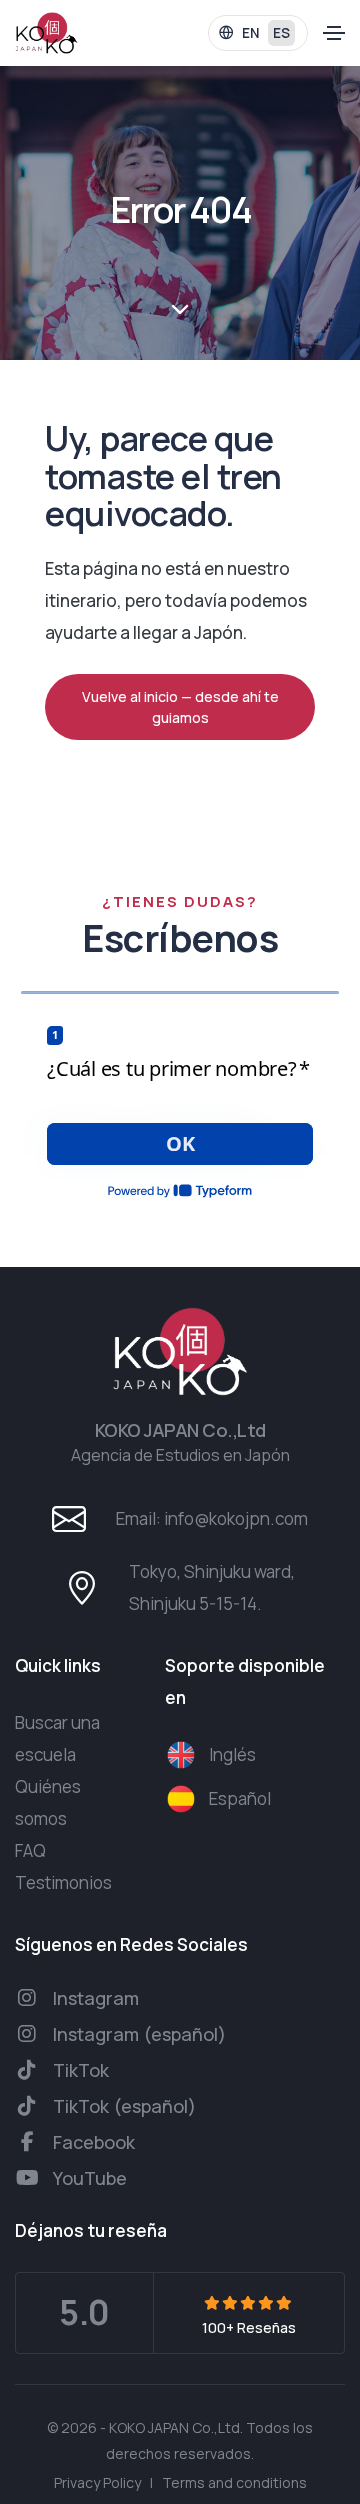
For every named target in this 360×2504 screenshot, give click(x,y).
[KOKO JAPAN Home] (46, 33)
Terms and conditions (234, 2482)
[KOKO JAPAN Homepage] (180, 1352)
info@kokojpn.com (236, 1518)
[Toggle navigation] (334, 33)
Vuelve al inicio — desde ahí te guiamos (180, 707)
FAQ (30, 1850)
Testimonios (63, 1882)
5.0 (84, 2312)
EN (250, 33)
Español (240, 1798)
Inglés (232, 1754)
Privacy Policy (97, 2482)
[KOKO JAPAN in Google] (249, 2302)
